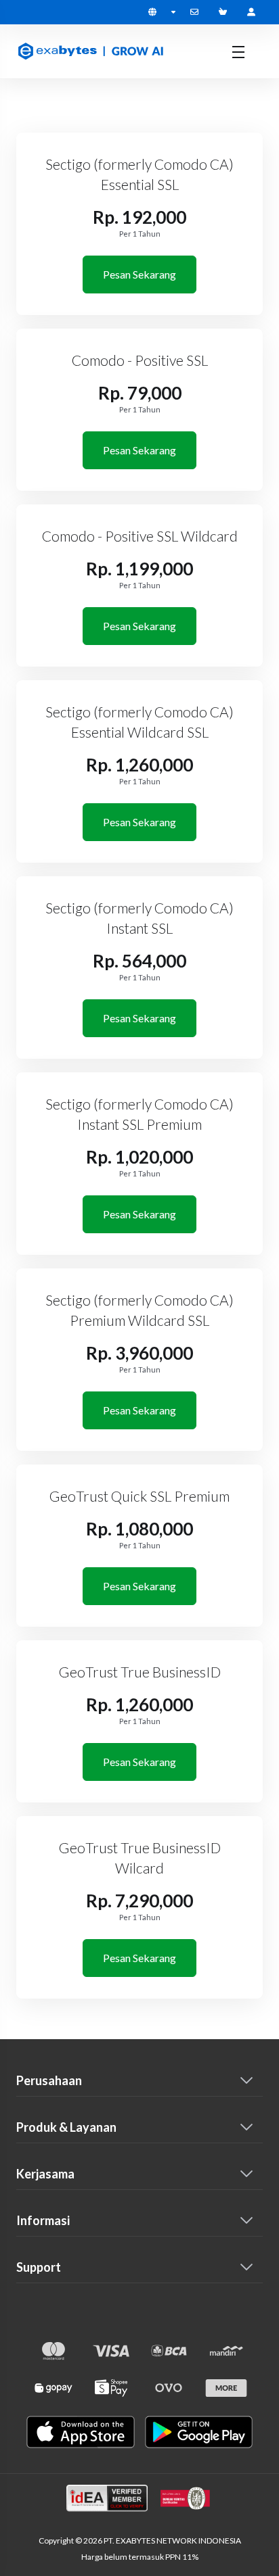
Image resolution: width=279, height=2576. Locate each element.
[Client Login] (251, 12)
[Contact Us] (197, 12)
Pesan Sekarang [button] (139, 274)
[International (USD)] (162, 12)
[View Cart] (226, 12)
